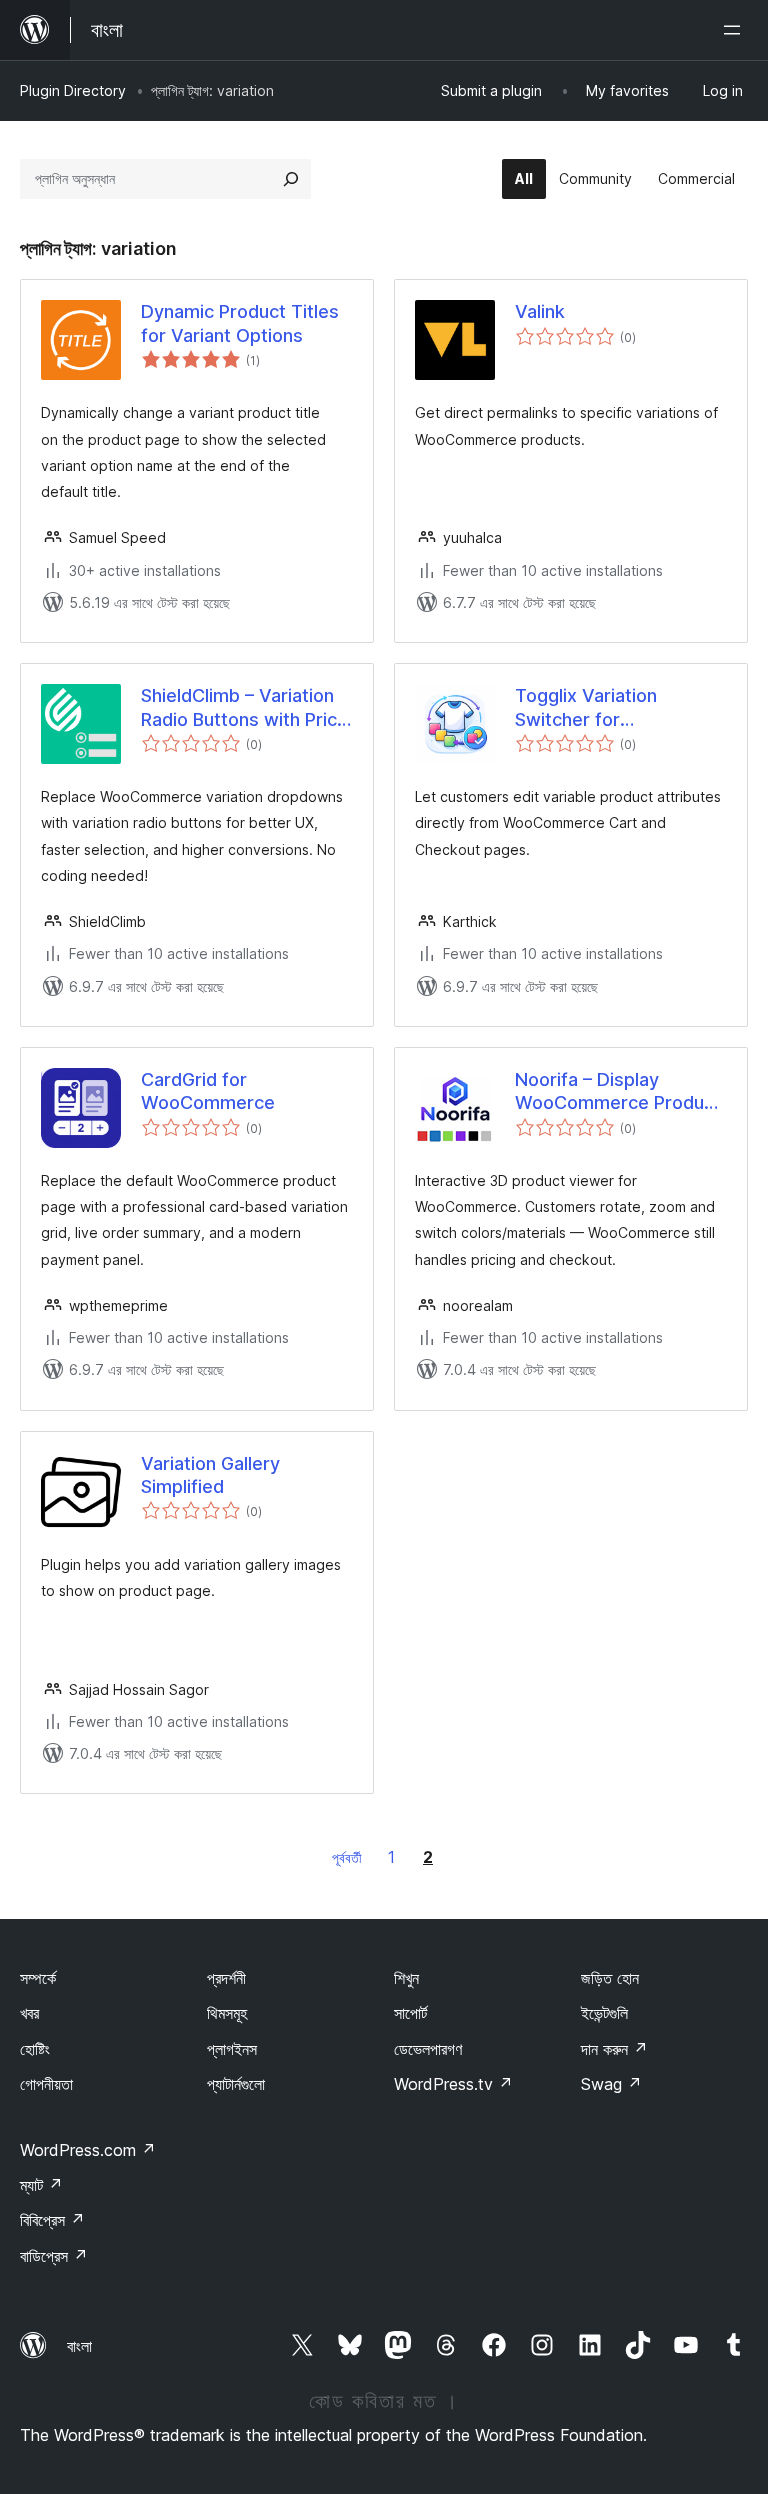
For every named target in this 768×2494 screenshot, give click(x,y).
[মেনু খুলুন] (736, 30)
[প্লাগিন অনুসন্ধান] (291, 179)
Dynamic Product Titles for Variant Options (240, 323)
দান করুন (614, 2049)
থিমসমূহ (227, 2013)
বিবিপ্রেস (52, 2220)
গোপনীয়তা (46, 2084)
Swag (611, 2084)
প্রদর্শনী (226, 1978)
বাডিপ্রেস (54, 2256)
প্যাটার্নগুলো (236, 2084)
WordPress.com (88, 2150)
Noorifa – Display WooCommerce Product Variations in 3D (618, 1092)
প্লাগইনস (232, 2049)
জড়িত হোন (610, 1978)
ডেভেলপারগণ (428, 2049)
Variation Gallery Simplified (210, 1475)
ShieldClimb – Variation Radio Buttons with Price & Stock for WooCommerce (244, 708)
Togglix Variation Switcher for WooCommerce (586, 708)
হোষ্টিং (35, 2049)
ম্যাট (41, 2185)
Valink (540, 311)
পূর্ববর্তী (347, 1857)
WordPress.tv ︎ (453, 2084)
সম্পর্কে (38, 1978)
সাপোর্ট (410, 2013)
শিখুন (406, 1978)
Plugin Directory (73, 90)
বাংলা (79, 2346)
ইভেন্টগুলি (604, 2013)
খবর (29, 2013)
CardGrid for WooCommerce (208, 1091)
